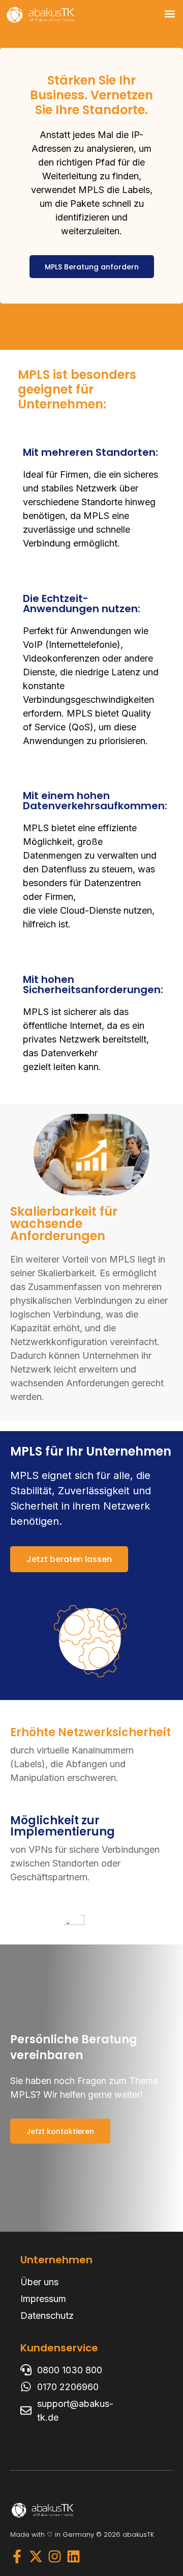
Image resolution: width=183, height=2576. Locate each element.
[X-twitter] (36, 2556)
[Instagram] (55, 2556)
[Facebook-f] (17, 2556)
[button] (170, 13)
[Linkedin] (73, 2556)
